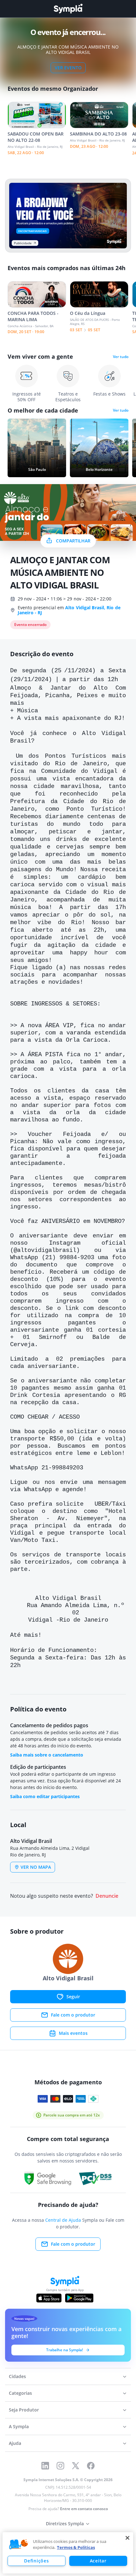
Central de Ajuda (63, 2220)
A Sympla (19, 2426)
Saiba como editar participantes (45, 1796)
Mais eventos (73, 2033)
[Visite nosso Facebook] (91, 2466)
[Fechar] (127, 2538)
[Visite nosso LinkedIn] (45, 2466)
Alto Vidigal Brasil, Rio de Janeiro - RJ (69, 610)
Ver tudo (121, 357)
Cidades (17, 2376)
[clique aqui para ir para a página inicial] (68, 9)
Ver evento (68, 68)
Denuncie (107, 1896)
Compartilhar (73, 541)
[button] (19, 2544)
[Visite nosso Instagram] (60, 2466)
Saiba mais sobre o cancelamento (47, 1755)
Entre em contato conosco (84, 2509)
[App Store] (49, 2298)
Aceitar (98, 2561)
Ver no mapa (36, 1867)
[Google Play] (79, 2298)
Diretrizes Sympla (65, 2524)
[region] (68, 2553)
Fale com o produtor (73, 2015)
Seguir (73, 1997)
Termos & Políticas (76, 2547)
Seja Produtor (24, 2410)
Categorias (20, 2393)
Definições (36, 2561)
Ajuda (15, 2443)
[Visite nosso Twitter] (76, 2466)
